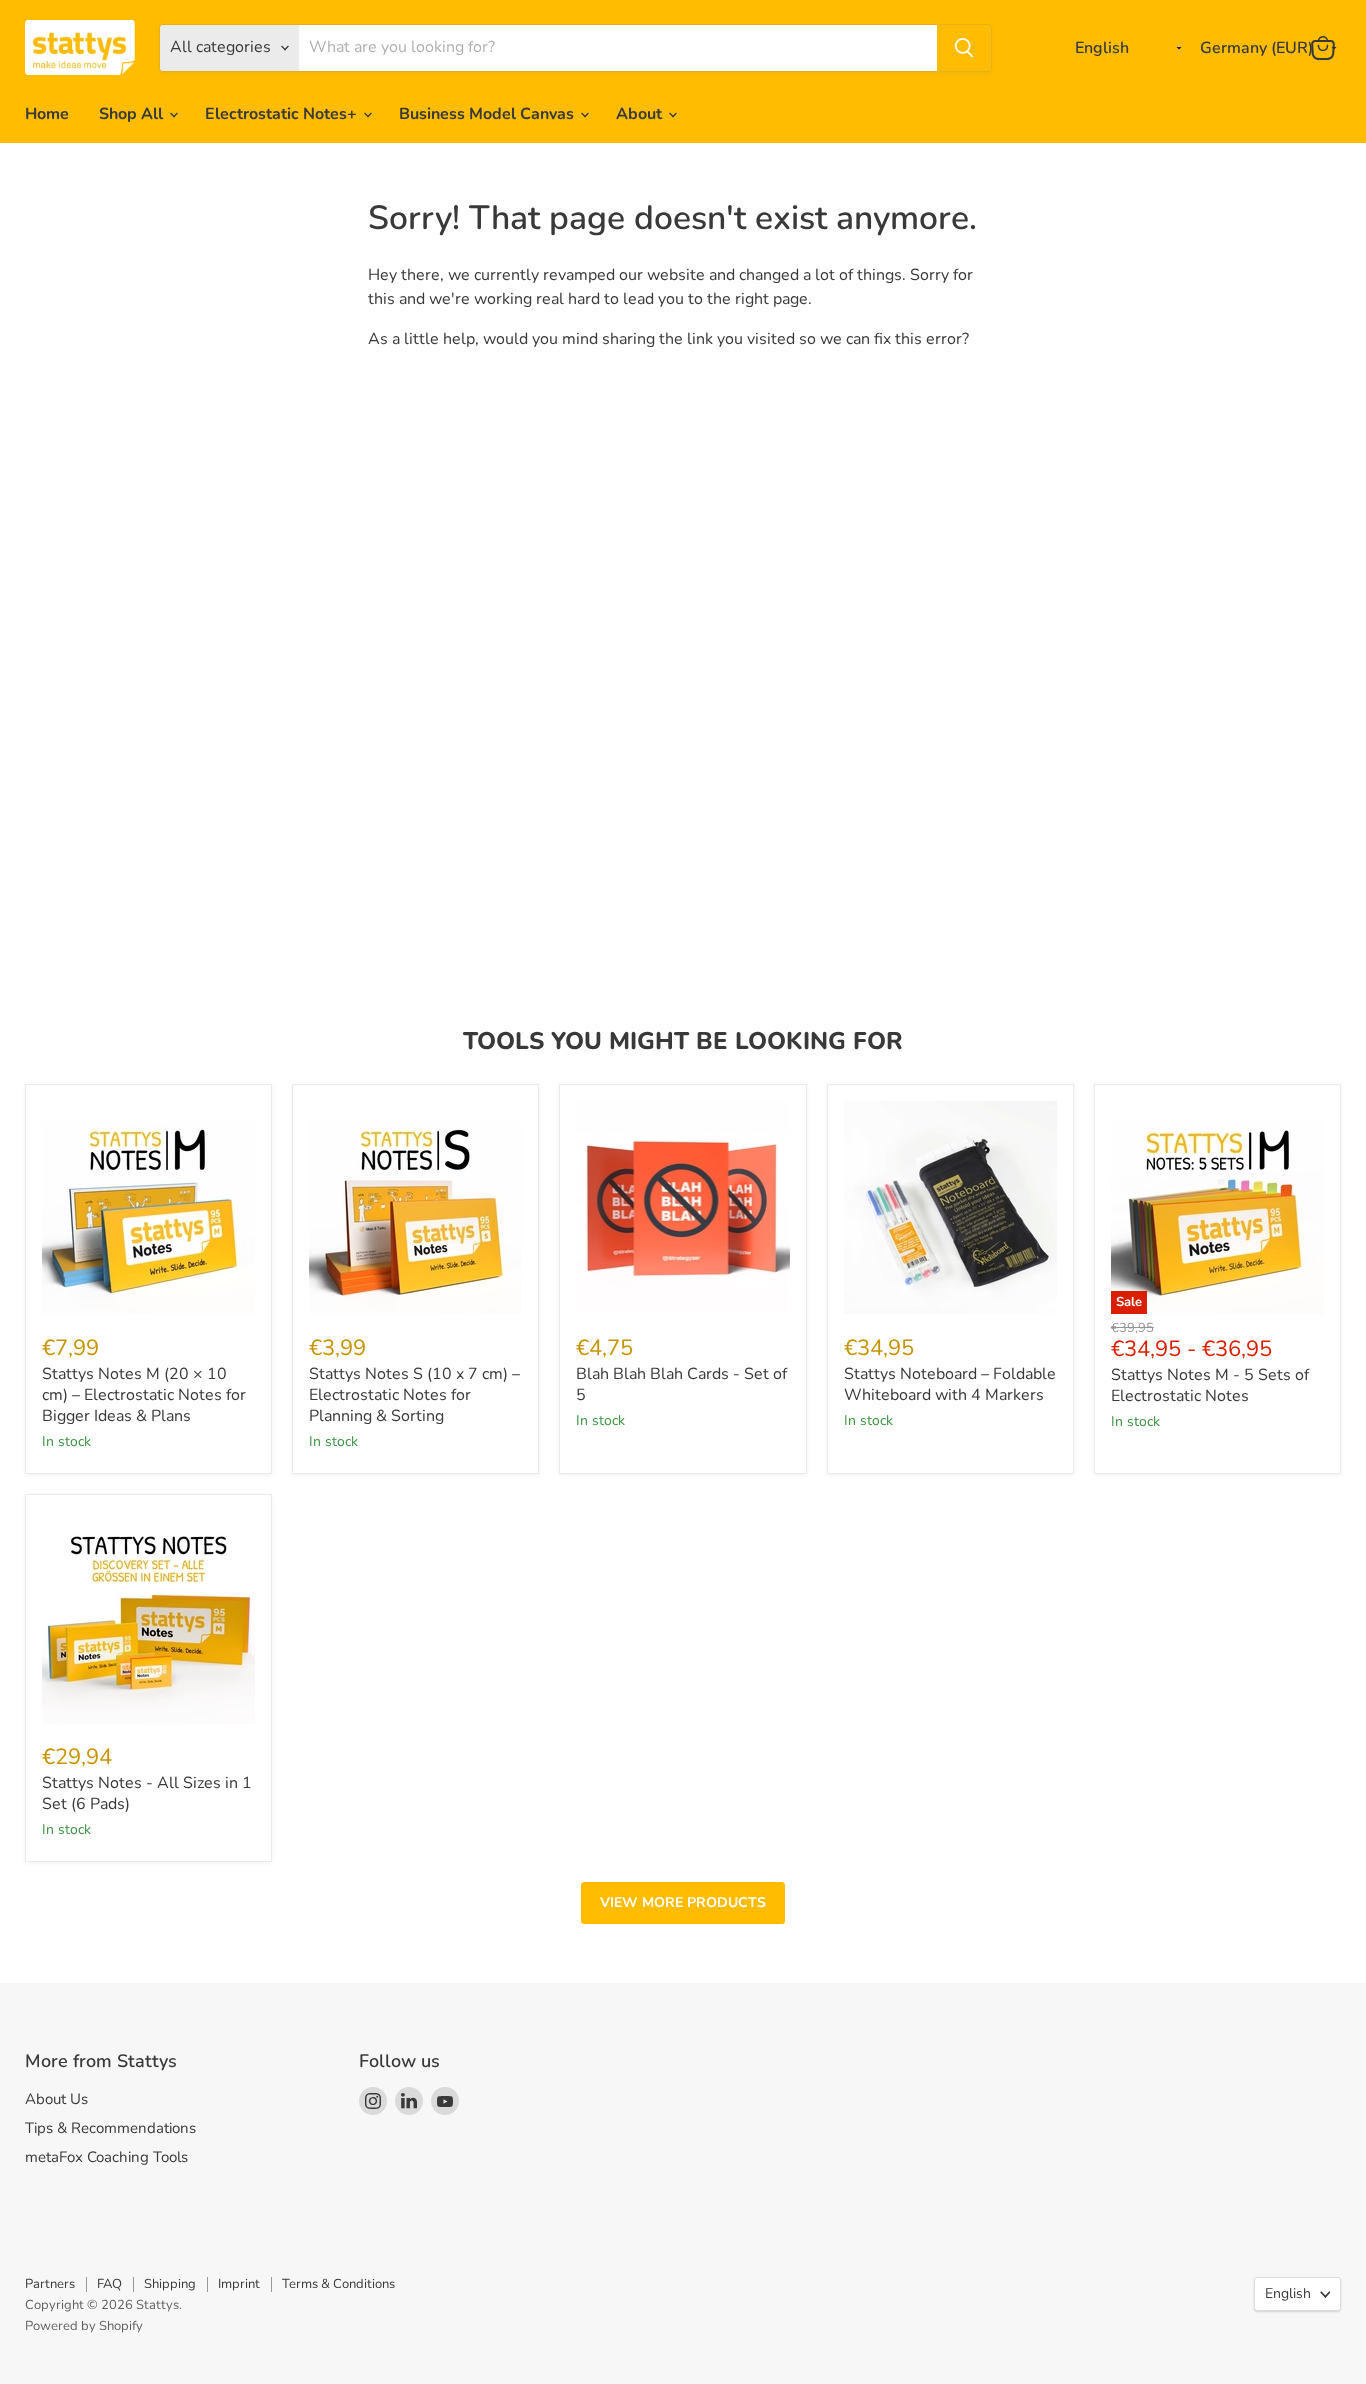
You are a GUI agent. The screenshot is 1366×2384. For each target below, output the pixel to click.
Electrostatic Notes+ (283, 114)
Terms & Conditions (338, 2284)
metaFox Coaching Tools (106, 2157)
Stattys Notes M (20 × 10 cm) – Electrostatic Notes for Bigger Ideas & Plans (144, 1395)
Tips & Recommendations (110, 2128)
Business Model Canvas (488, 114)
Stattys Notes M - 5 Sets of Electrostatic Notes (1210, 1385)
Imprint (239, 2284)
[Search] (964, 48)
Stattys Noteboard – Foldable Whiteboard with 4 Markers (950, 1384)
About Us (56, 2099)
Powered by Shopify (84, 2326)
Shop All (133, 114)
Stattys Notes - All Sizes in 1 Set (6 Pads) (147, 1793)
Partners (50, 2284)
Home (47, 114)
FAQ (109, 2284)
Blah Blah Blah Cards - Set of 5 (681, 1384)
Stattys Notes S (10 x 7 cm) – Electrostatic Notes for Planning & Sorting (414, 1395)
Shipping (170, 2284)
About (641, 114)
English (1288, 2293)
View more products (683, 1902)
